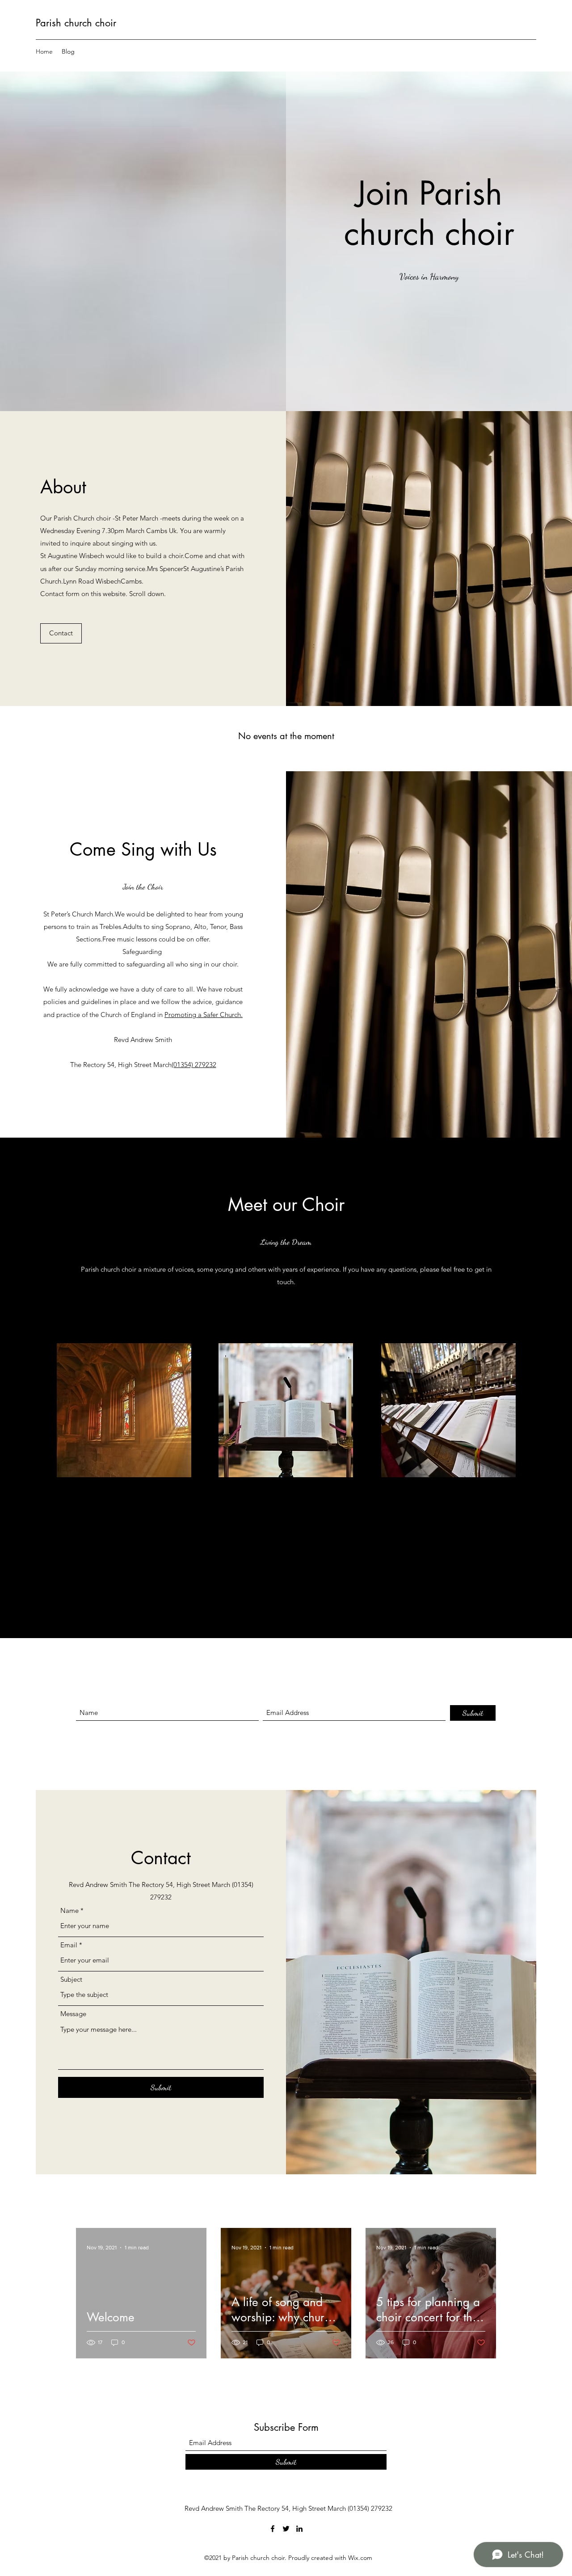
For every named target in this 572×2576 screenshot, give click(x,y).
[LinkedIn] (299, 2529)
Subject (71, 1979)
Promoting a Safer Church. (204, 1015)
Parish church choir (76, 23)
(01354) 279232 (194, 1065)
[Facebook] (273, 2529)
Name (69, 1910)
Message (73, 2014)
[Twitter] (286, 2529)
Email (69, 1945)
